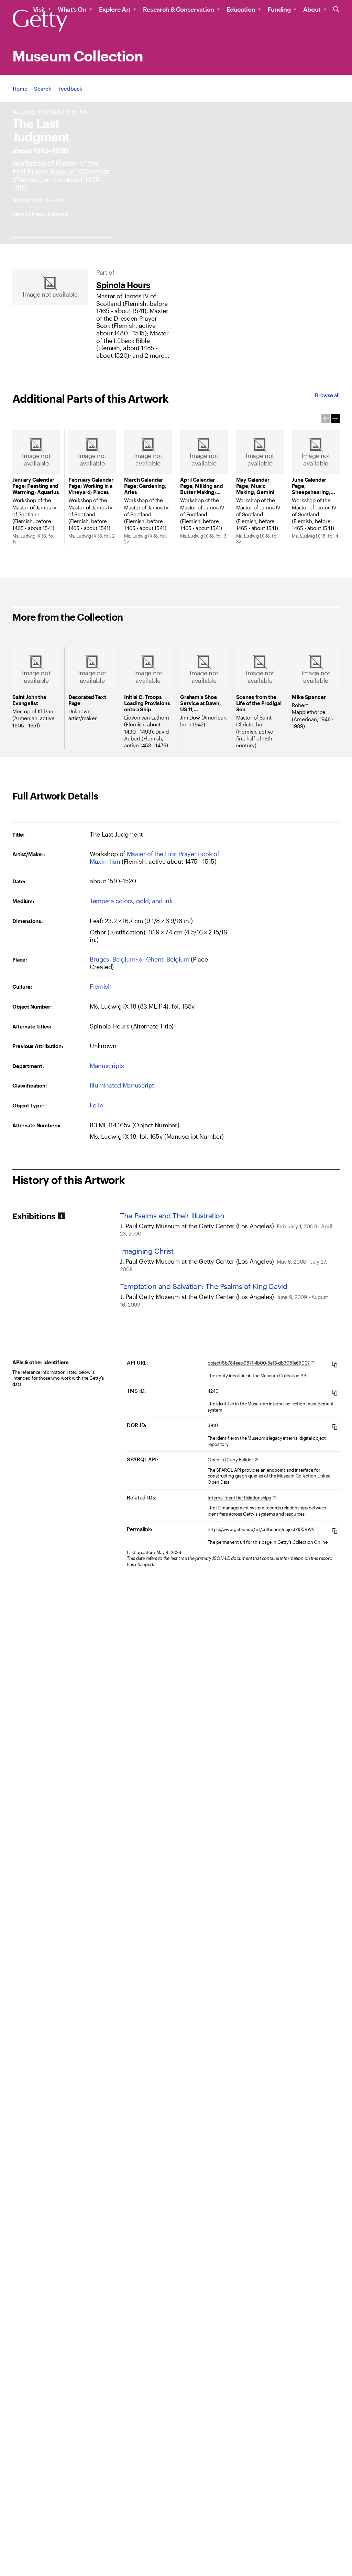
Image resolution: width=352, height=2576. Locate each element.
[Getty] (40, 21)
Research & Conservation (179, 9)
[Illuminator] (62, 167)
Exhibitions (34, 1216)
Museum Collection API (284, 1376)
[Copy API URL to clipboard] (335, 1364)
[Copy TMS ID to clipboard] (335, 1393)
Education (241, 9)
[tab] (64, 1216)
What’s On (72, 9)
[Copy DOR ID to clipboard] (335, 1427)
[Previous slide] (326, 419)
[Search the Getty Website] (336, 10)
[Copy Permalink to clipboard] (335, 1531)
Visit (39, 9)
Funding (279, 9)
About (312, 9)
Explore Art (115, 9)
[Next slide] (335, 419)
